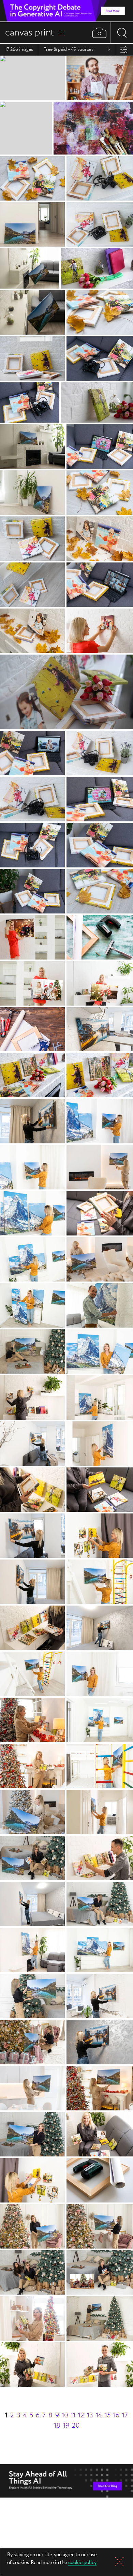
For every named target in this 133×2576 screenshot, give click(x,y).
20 (76, 2426)
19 (66, 2426)
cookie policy (82, 2563)
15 (108, 2416)
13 (90, 2416)
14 (99, 2416)
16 (116, 2416)
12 (81, 2416)
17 (125, 2416)
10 (65, 2416)
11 (73, 2416)
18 (57, 2426)
